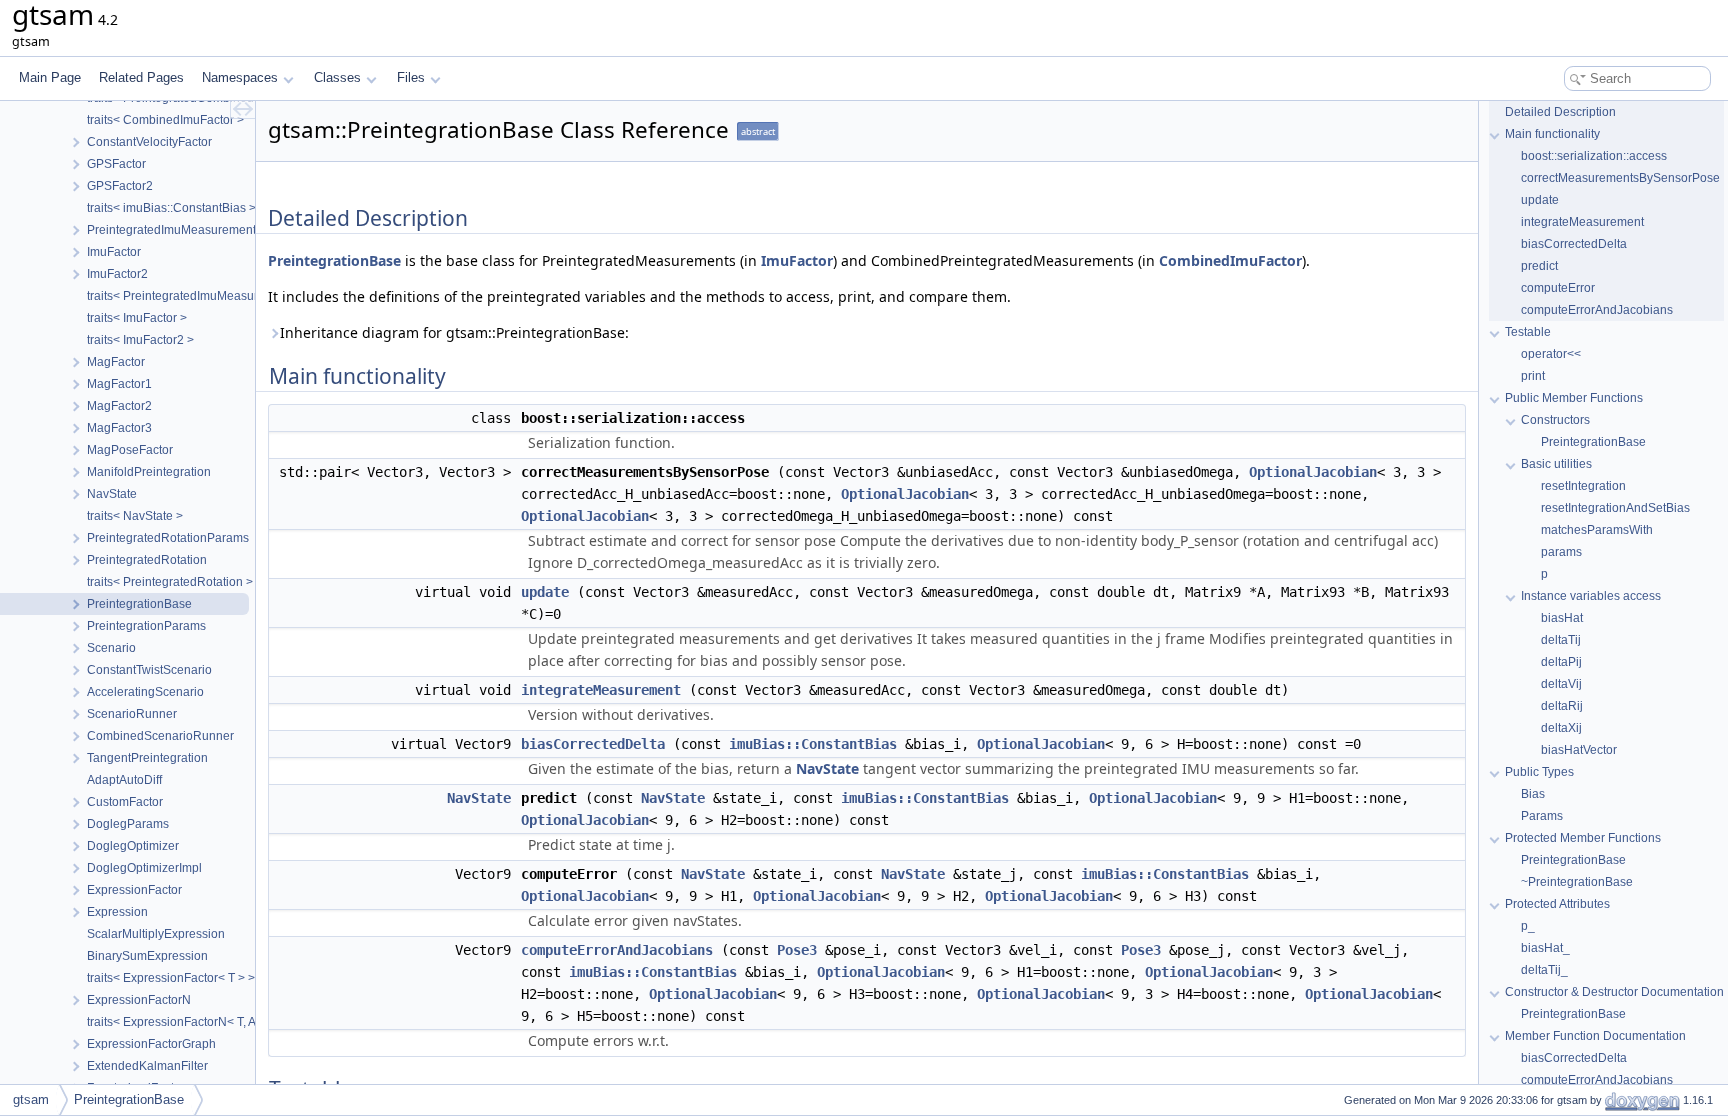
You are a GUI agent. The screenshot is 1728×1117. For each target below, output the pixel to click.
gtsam (31, 1099)
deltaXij (1561, 728)
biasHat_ (1545, 948)
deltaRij (1562, 706)
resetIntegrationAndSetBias (1615, 508)
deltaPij (1561, 662)
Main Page (50, 77)
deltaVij (1561, 684)
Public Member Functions (1574, 398)
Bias (1533, 794)
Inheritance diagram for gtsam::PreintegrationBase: (454, 332)
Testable (1528, 332)
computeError (1558, 288)
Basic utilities (1556, 464)
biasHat (1562, 618)
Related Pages (141, 77)
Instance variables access (1591, 596)
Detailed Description (1560, 112)
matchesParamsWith (1597, 530)
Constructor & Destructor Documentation (1614, 992)
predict (1539, 266)
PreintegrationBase (334, 260)
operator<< (1551, 354)
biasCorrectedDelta (593, 744)
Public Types (1539, 772)
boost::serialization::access (1594, 156)
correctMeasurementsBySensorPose (1620, 178)
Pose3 (797, 950)
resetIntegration (1583, 486)
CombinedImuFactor (1230, 260)
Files (411, 77)
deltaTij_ (1544, 970)
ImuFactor (797, 260)
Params (1542, 816)
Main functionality (1552, 134)
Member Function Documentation (1595, 1036)
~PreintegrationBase (1577, 882)
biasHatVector (1579, 750)
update (545, 592)
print (1533, 376)
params (1561, 552)
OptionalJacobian (1313, 472)
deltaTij (1561, 640)
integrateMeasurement (601, 690)
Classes (337, 77)
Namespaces (240, 77)
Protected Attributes (1557, 904)
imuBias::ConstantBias (813, 744)
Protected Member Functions (1583, 838)
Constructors (1555, 420)
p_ (1528, 926)
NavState (827, 768)
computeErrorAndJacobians (617, 950)
